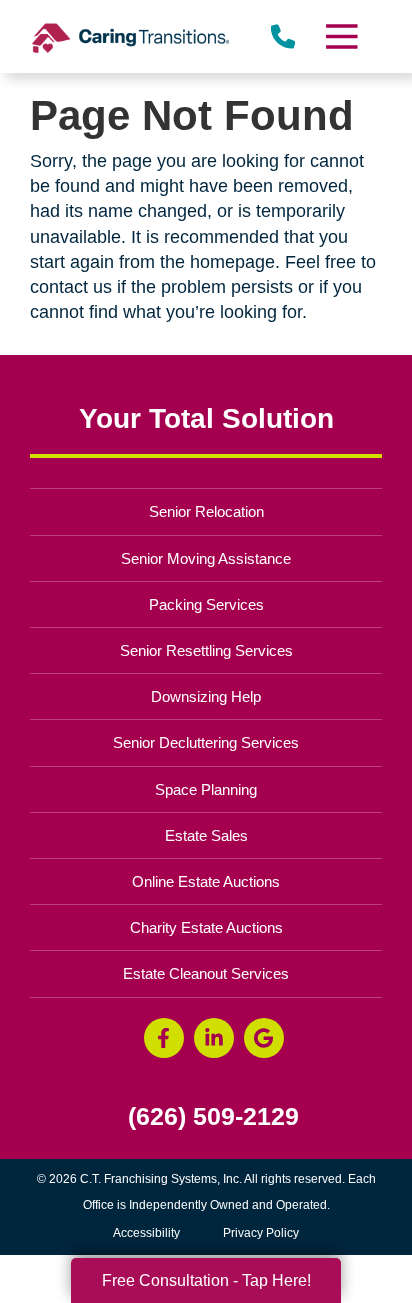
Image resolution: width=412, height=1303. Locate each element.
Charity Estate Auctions (206, 927)
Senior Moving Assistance (206, 558)
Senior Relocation (206, 511)
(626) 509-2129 (213, 1116)
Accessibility (146, 1233)
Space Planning (206, 789)
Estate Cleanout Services (206, 973)
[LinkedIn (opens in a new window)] (214, 1038)
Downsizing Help (206, 696)
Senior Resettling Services (206, 650)
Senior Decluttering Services (206, 742)
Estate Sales (206, 835)
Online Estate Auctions (206, 881)
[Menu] (341, 36)
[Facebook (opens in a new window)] (164, 1038)
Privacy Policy (261, 1233)
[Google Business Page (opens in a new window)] (264, 1038)
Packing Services (206, 604)
